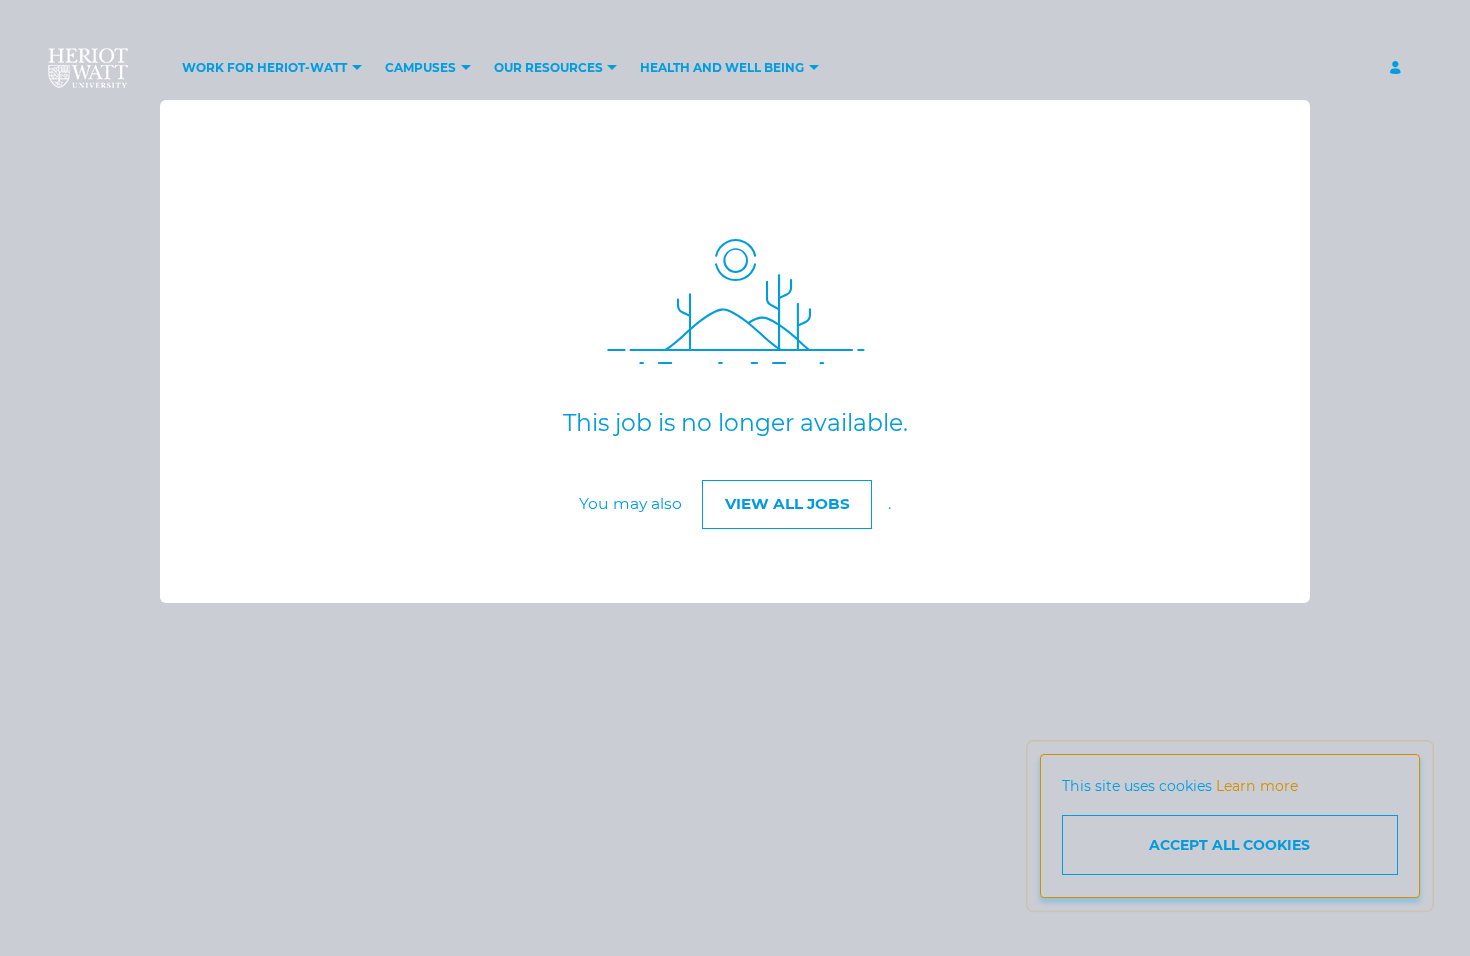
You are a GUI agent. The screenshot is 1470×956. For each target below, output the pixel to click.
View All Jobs (787, 503)
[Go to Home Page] (88, 68)
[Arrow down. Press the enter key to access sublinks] (356, 68)
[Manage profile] (1398, 68)
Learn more (1257, 786)
